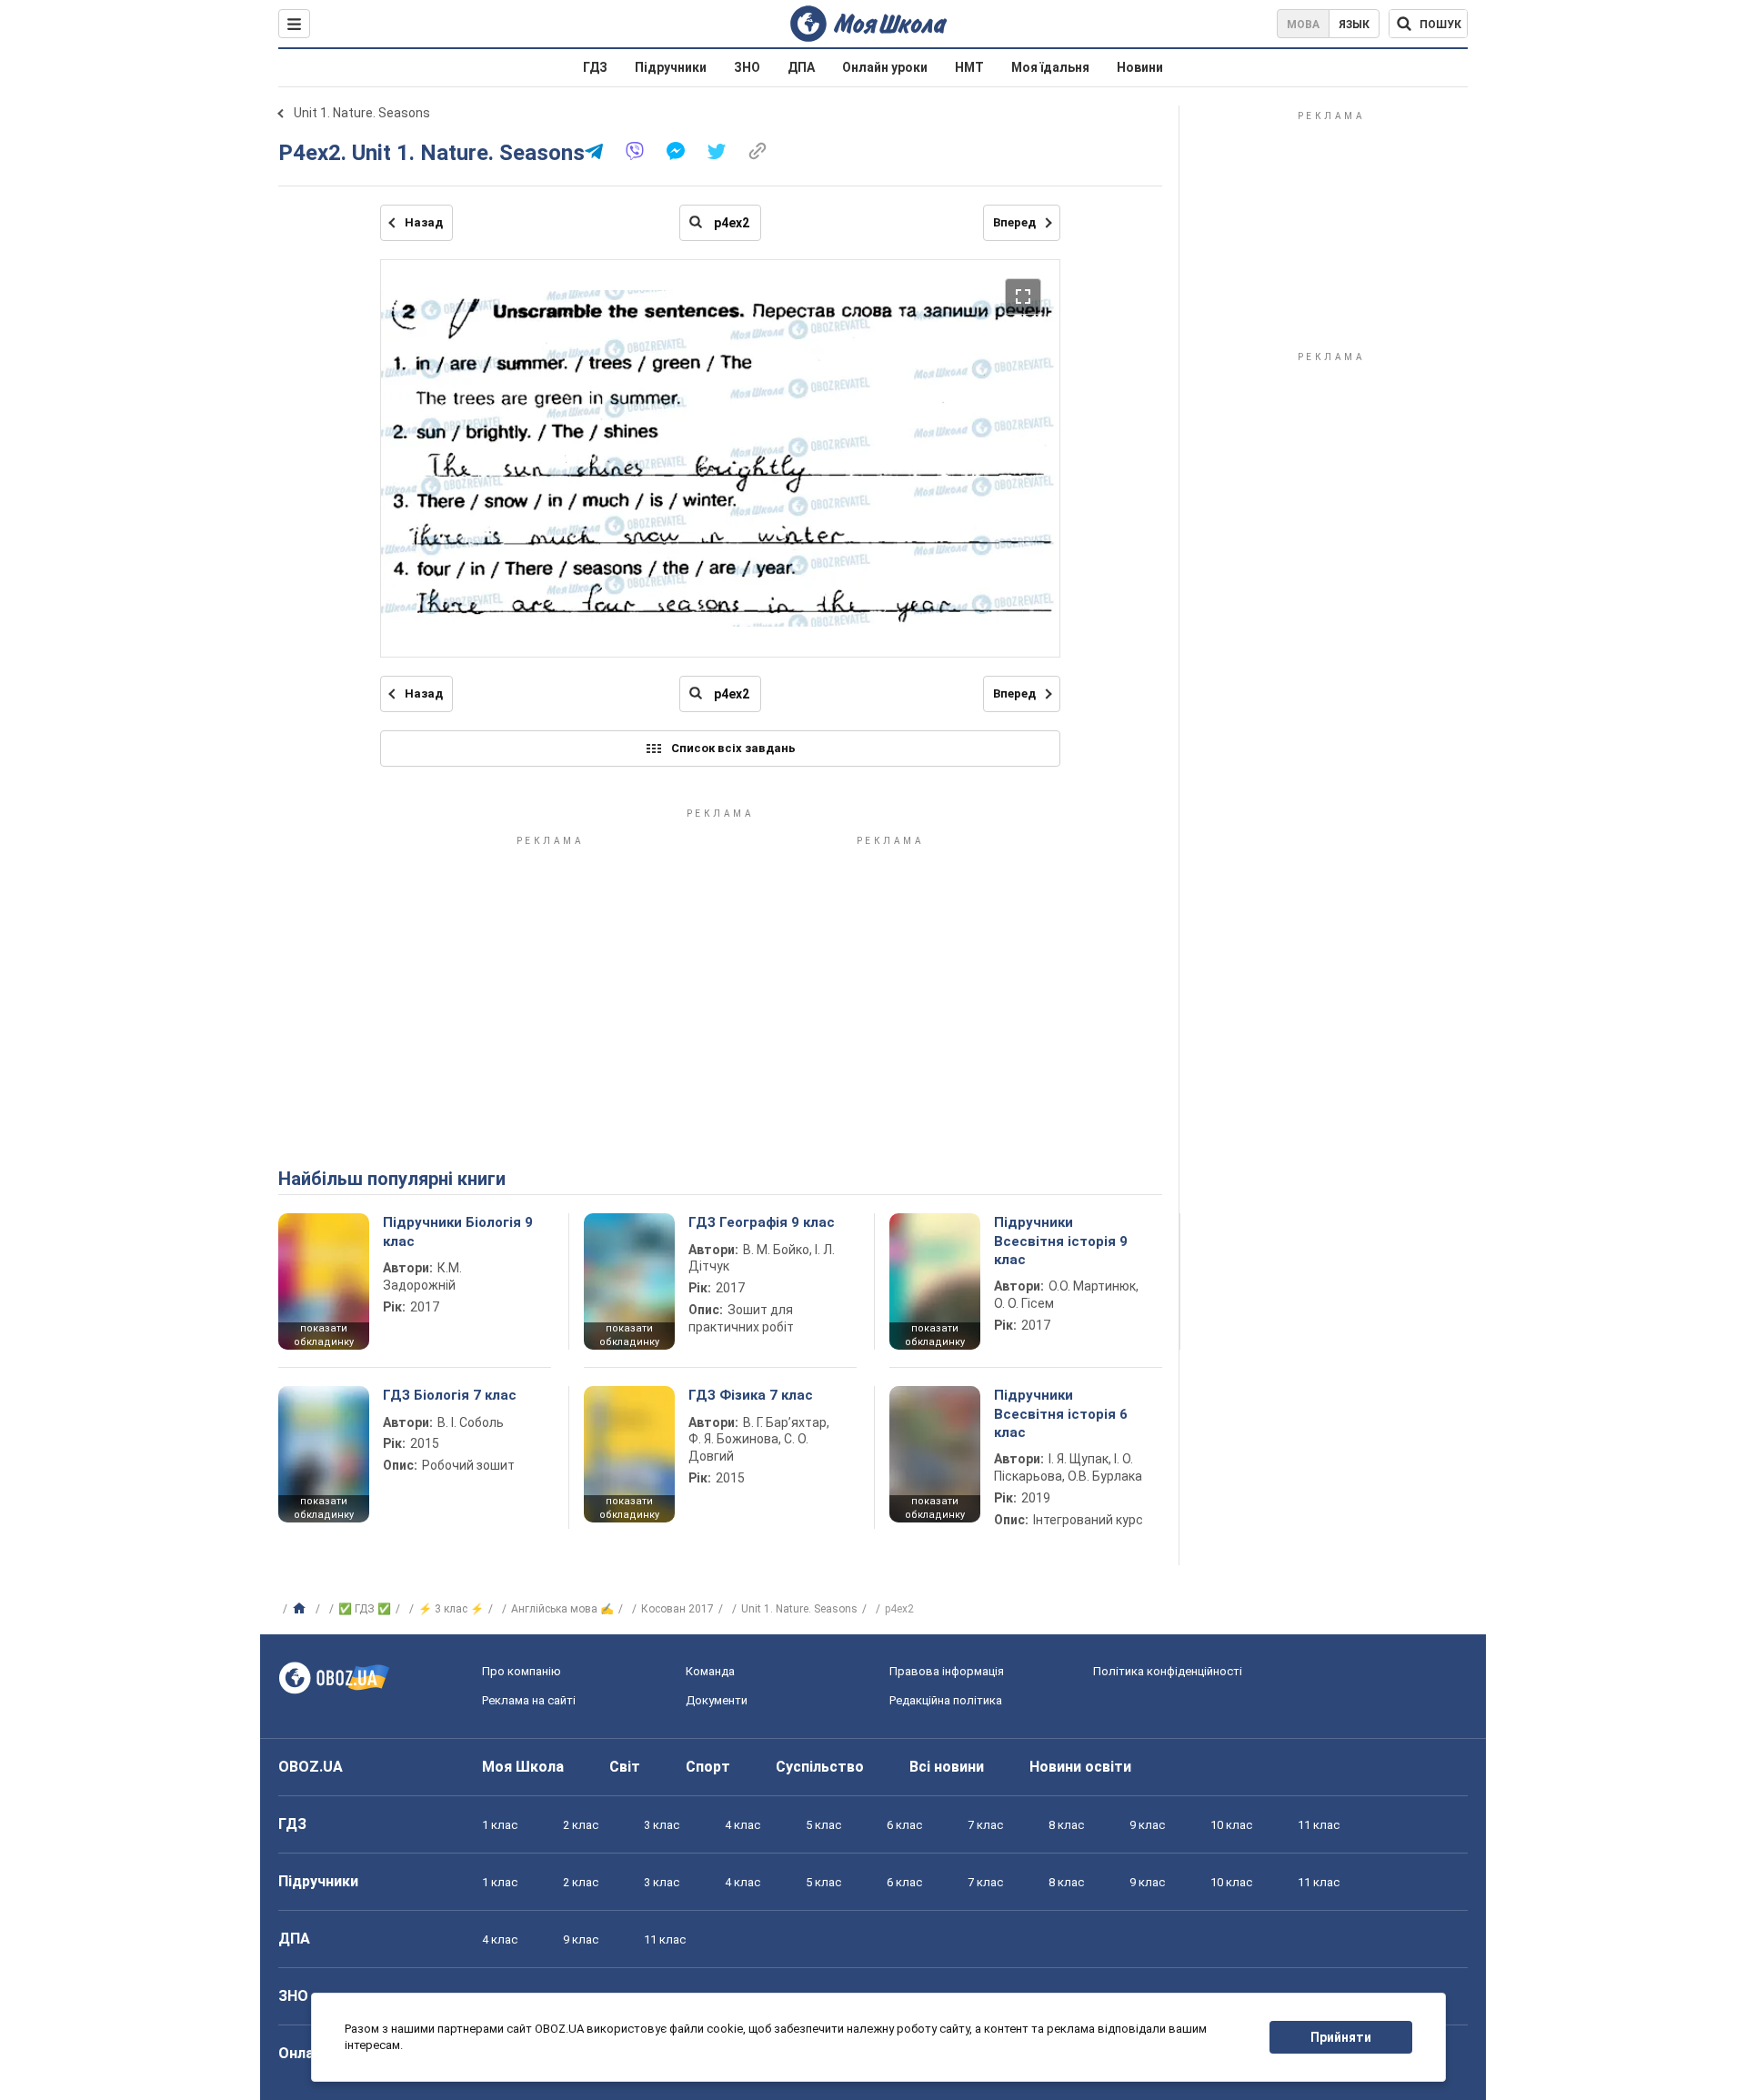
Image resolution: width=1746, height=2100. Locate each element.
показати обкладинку (324, 1335)
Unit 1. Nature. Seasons (362, 113)
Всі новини (947, 1767)
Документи (717, 1700)
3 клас (662, 1825)
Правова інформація (947, 1671)
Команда (710, 1671)
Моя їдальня (1050, 67)
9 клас (1147, 1825)
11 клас (1319, 1825)
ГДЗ (595, 67)
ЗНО (747, 67)
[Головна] (301, 1609)
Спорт (708, 1767)
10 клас (1231, 1825)
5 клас (823, 1825)
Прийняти (1341, 2037)
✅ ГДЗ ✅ (365, 1609)
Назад (424, 222)
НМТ (969, 67)
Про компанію (522, 1671)
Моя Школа (523, 1767)
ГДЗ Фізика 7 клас (751, 1395)
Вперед (1014, 222)
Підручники (671, 67)
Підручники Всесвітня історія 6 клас (1061, 1414)
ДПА (801, 67)
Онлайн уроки (885, 67)
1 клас (500, 1825)
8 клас (1066, 1825)
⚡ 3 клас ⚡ (451, 1609)
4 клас (743, 1825)
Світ (625, 1767)
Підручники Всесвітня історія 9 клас (1061, 1241)
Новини (1140, 67)
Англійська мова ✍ (562, 1609)
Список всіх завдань (733, 748)
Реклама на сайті (529, 1700)
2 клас (581, 1825)
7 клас (985, 1825)
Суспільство (820, 1767)
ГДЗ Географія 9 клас (762, 1222)
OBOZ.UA (311, 1767)
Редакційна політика (946, 1700)
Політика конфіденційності (1168, 1671)
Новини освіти (1080, 1767)
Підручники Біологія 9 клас (458, 1231)
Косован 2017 (677, 1609)
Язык (1354, 25)
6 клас (904, 1825)
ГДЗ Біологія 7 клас (450, 1395)
